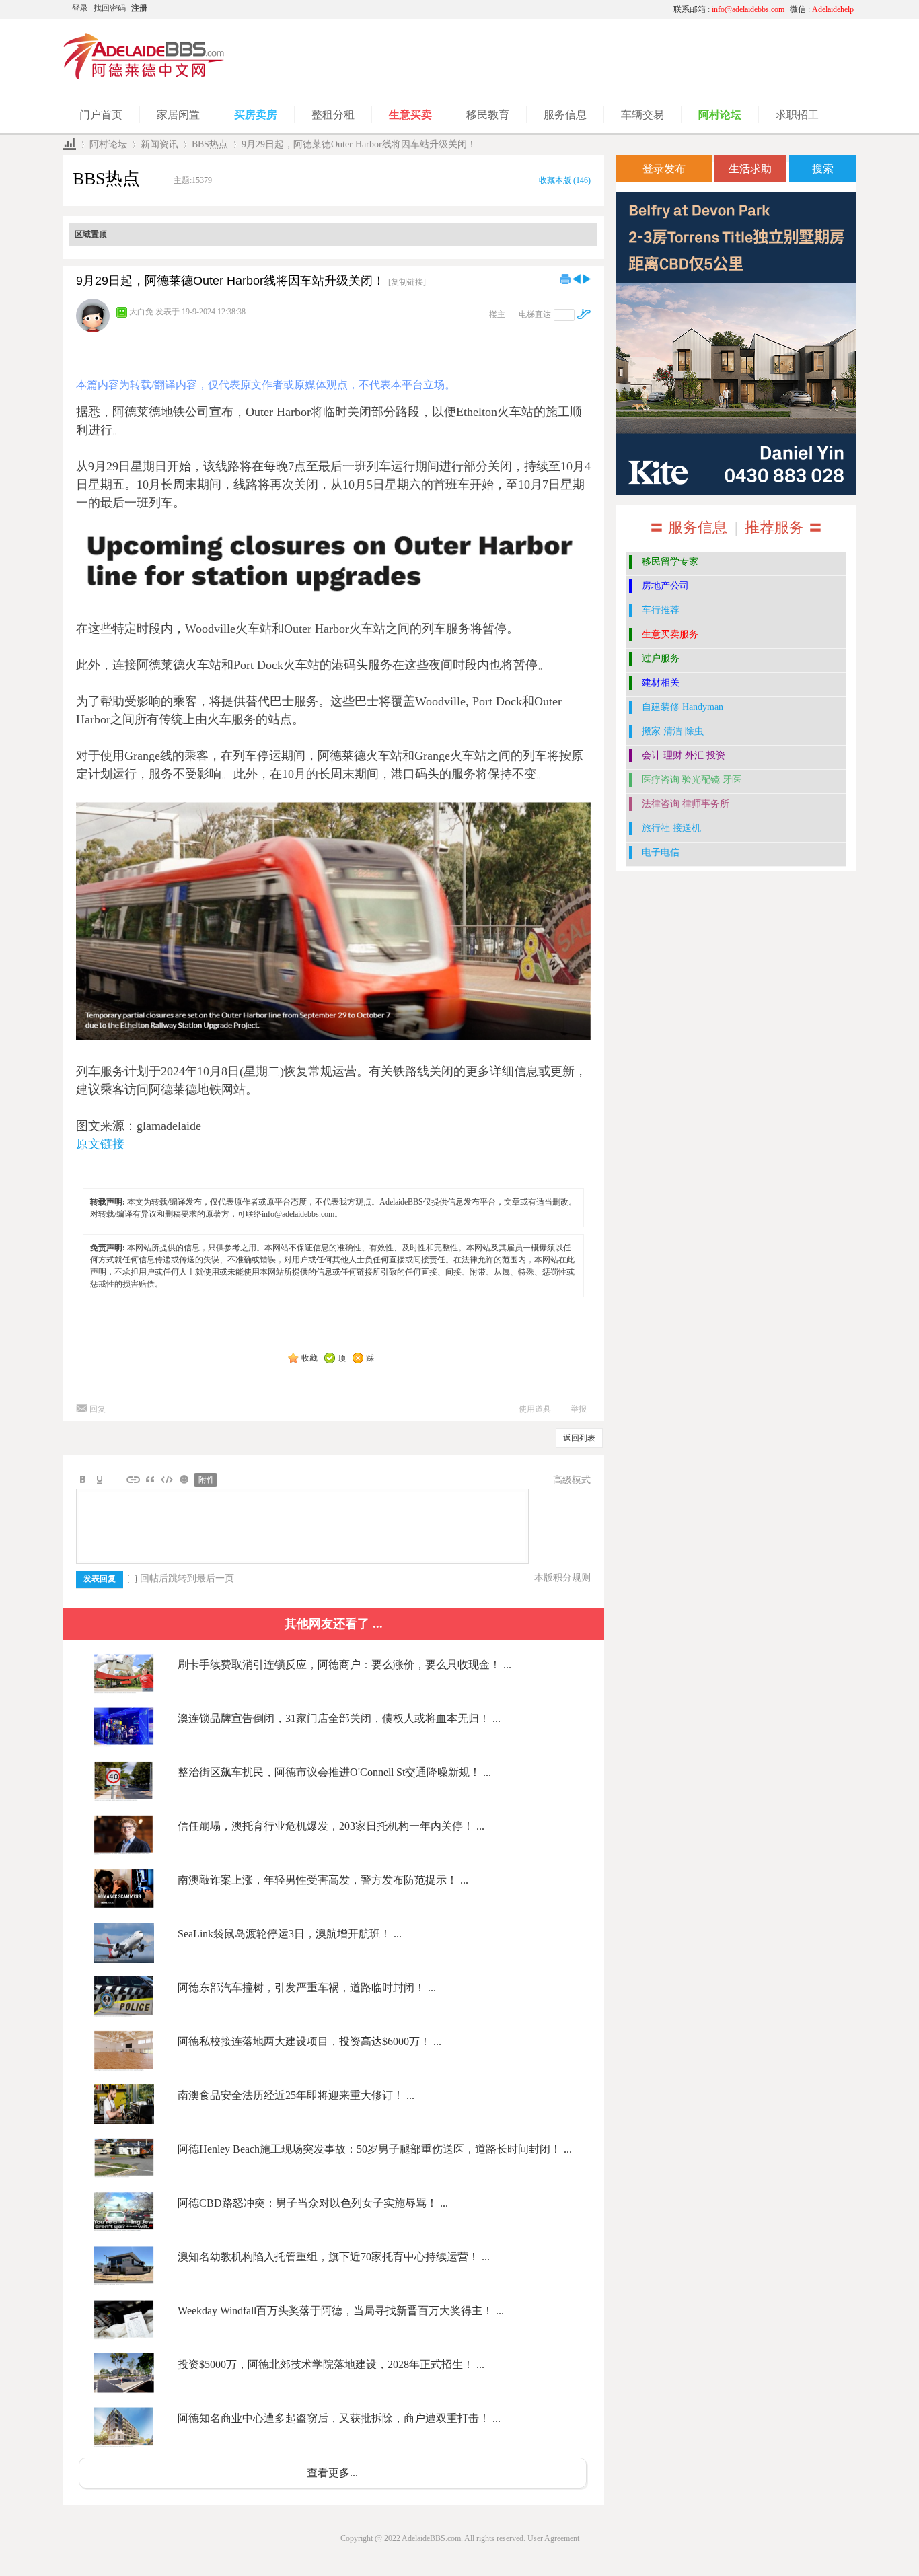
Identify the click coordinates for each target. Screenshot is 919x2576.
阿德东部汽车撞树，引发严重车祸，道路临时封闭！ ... (307, 1988)
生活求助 (750, 169)
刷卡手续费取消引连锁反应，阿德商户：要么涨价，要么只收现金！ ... (344, 1665)
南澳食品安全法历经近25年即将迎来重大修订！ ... (296, 2095)
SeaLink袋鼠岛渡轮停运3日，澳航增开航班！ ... (290, 1934)
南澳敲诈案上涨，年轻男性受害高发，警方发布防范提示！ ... (323, 1880)
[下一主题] (587, 279)
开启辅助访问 (537, 9)
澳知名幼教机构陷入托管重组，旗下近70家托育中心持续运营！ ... (334, 2257)
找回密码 (110, 8)
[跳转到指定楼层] (584, 314)
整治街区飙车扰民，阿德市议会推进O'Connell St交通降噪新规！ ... (334, 1772)
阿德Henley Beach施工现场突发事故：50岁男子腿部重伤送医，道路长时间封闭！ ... (375, 2149)
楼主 (497, 314)
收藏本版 (565, 180)
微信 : (822, 9)
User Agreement (553, 2538)
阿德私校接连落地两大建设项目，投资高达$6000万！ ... (309, 2041)
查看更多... (332, 2473)
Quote (150, 1480)
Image (116, 1480)
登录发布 (664, 169)
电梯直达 (535, 314)
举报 (579, 1409)
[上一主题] (577, 279)
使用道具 (535, 1409)
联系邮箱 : (729, 9)
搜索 (823, 169)
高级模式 (572, 1480)
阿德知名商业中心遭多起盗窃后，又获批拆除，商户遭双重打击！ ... (339, 2418)
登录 (80, 8)
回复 (98, 1409)
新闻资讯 (159, 144)
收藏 (309, 1358)
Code (167, 1480)
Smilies (184, 1480)
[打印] (565, 279)
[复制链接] (407, 282)
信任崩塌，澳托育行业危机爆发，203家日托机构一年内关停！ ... (331, 1826)
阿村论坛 (108, 144)
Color (100, 1480)
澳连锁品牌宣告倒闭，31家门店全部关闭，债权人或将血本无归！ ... (339, 1718)
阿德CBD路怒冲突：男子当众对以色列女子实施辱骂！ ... (313, 2203)
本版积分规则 (562, 1578)
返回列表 (579, 1438)
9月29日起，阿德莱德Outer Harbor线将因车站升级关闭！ (359, 144)
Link (133, 1480)
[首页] (69, 144)
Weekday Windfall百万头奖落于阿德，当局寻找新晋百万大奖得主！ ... (341, 2311)
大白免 (141, 312)
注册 (139, 8)
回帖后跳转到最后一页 (187, 1578)
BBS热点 (210, 144)
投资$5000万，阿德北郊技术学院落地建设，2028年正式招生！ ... (331, 2364)
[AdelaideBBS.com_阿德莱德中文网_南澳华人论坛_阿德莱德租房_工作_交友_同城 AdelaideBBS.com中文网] (144, 77)
